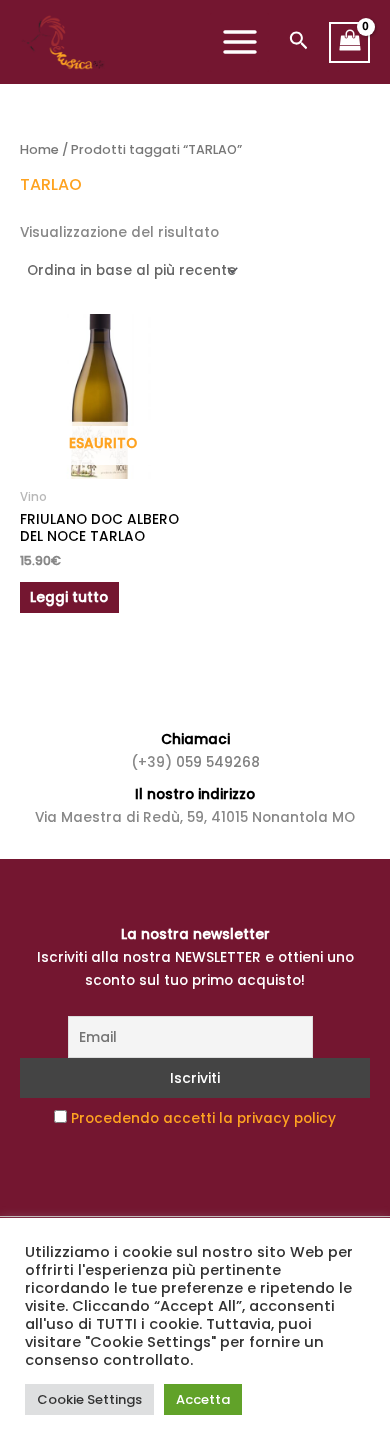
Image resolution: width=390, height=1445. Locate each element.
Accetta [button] (203, 1399)
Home (39, 149)
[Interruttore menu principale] (239, 42)
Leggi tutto (69, 597)
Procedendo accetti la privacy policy (203, 1118)
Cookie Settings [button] (89, 1399)
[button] (299, 42)
